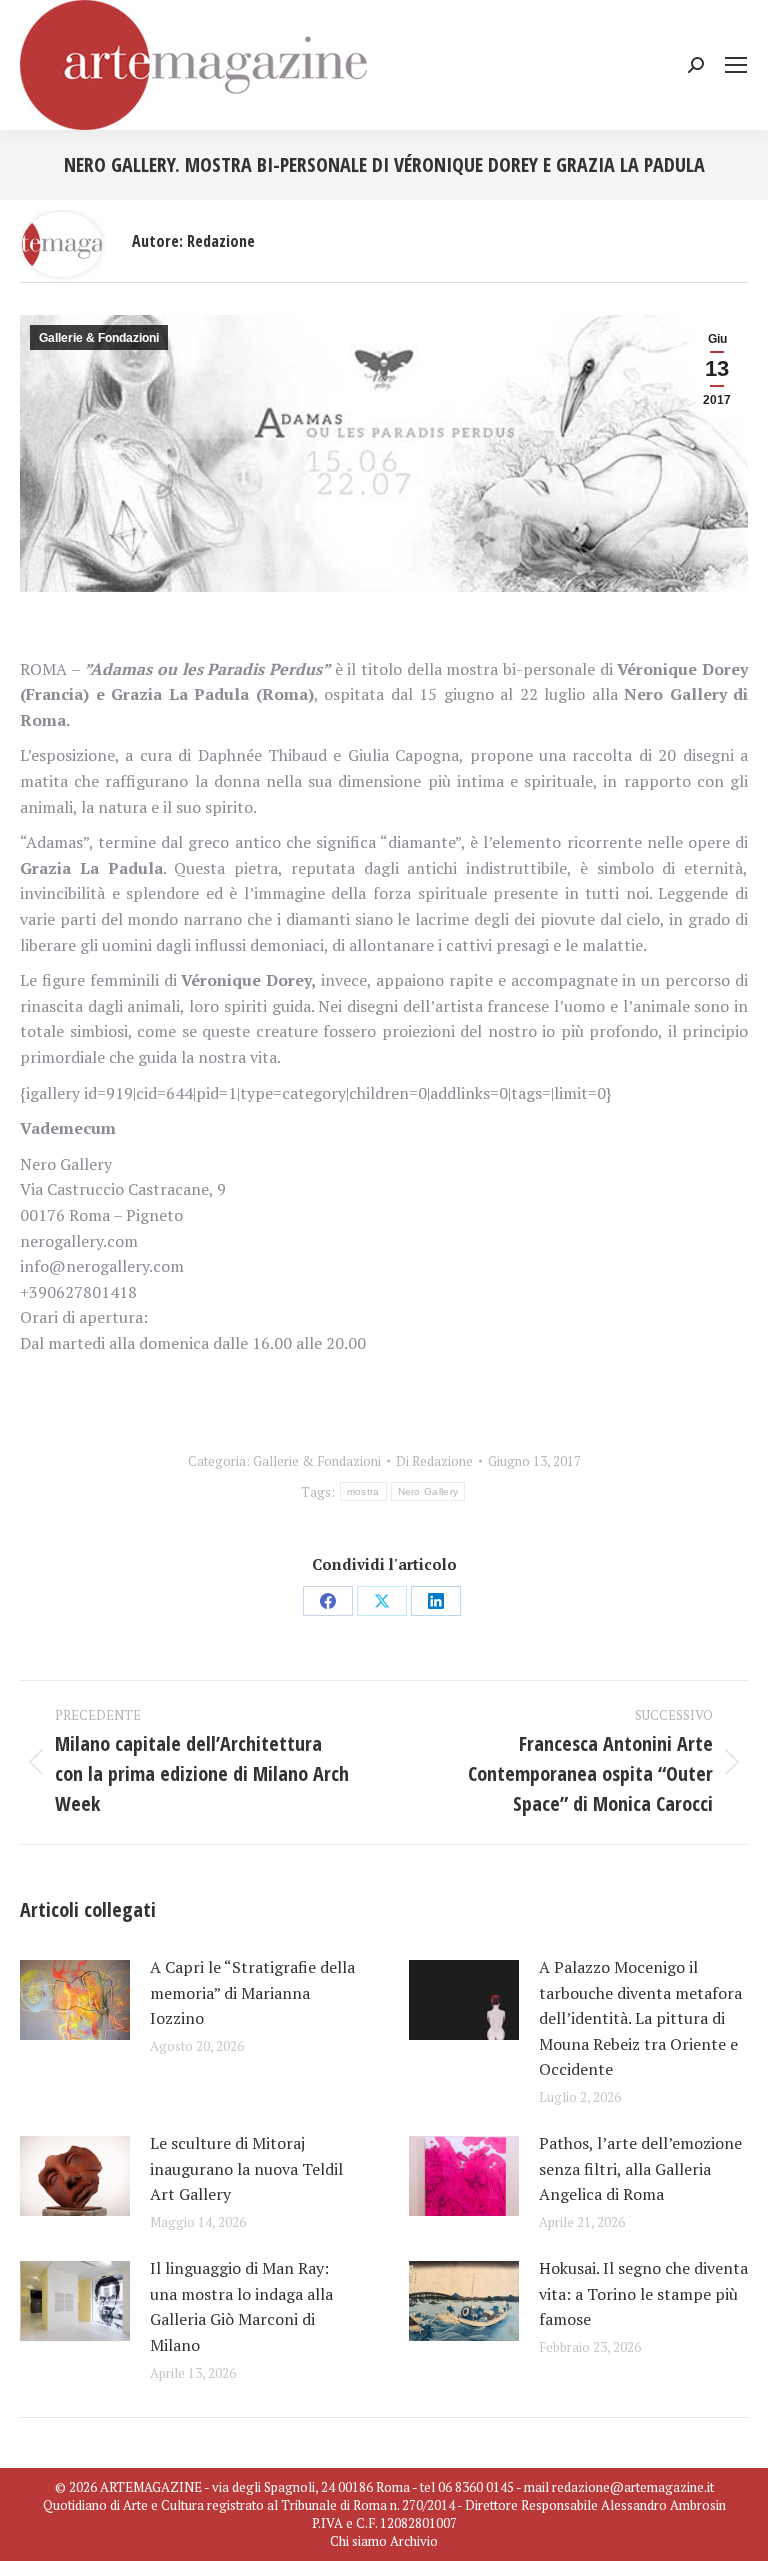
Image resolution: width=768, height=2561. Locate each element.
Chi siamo (358, 2541)
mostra (363, 1491)
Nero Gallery (428, 1491)
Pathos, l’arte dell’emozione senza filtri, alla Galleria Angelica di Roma (640, 2168)
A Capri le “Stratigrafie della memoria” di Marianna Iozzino (252, 1992)
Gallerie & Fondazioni (99, 338)
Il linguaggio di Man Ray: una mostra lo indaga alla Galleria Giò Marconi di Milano (241, 2306)
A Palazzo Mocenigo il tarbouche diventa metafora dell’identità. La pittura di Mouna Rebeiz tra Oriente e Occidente (640, 2018)
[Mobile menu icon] (736, 65)
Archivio (414, 2541)
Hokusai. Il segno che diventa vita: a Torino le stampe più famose (643, 2293)
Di (434, 1461)
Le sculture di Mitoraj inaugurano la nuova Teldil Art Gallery (246, 2168)
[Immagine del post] (75, 2000)
